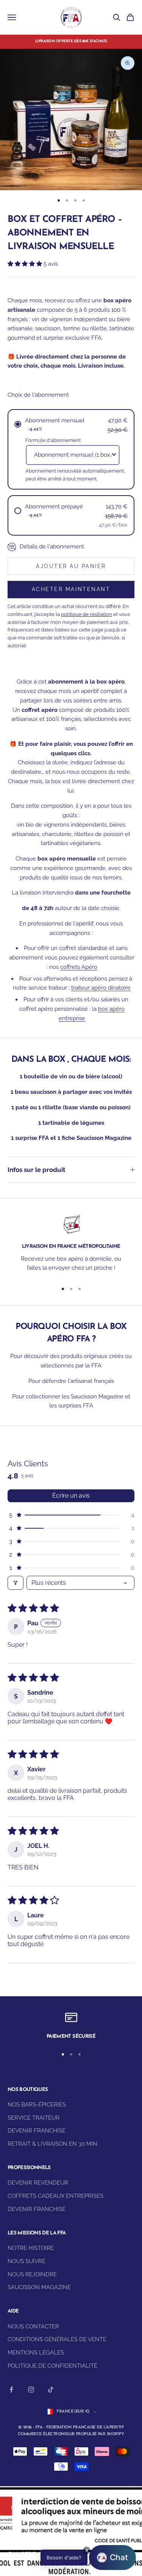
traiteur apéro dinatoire (101, 988)
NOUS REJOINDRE (32, 2274)
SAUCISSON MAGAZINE (39, 2287)
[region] (71, 1245)
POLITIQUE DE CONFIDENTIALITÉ (52, 2366)
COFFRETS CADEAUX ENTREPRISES (55, 2196)
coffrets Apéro (79, 967)
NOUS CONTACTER (33, 2327)
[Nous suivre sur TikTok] (51, 2390)
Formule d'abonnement (53, 440)
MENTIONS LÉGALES (36, 2353)
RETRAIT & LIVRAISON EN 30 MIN (52, 2144)
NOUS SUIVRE (27, 2261)
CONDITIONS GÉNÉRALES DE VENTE (57, 2339)
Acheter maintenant (71, 589)
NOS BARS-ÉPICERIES (37, 2105)
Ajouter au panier (71, 566)
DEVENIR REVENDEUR (38, 2183)
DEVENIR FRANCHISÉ (37, 2131)
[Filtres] (16, 1583)
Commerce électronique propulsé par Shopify (71, 2434)
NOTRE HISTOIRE (31, 2248)
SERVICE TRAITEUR (34, 2118)
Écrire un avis (71, 1496)
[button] (26, 264)
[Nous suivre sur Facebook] (11, 2390)
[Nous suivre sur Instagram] (31, 2390)
